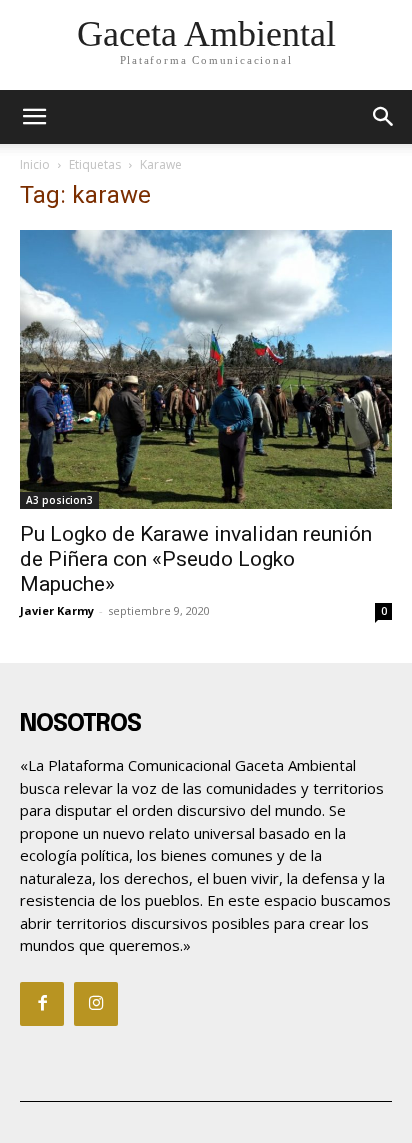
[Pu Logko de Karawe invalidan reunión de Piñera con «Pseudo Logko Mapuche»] (206, 369)
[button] (384, 117)
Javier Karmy (57, 610)
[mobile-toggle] (34, 117)
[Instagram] (96, 1004)
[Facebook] (42, 1004)
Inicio (35, 164)
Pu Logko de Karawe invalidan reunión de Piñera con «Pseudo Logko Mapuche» (196, 559)
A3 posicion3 (59, 500)
